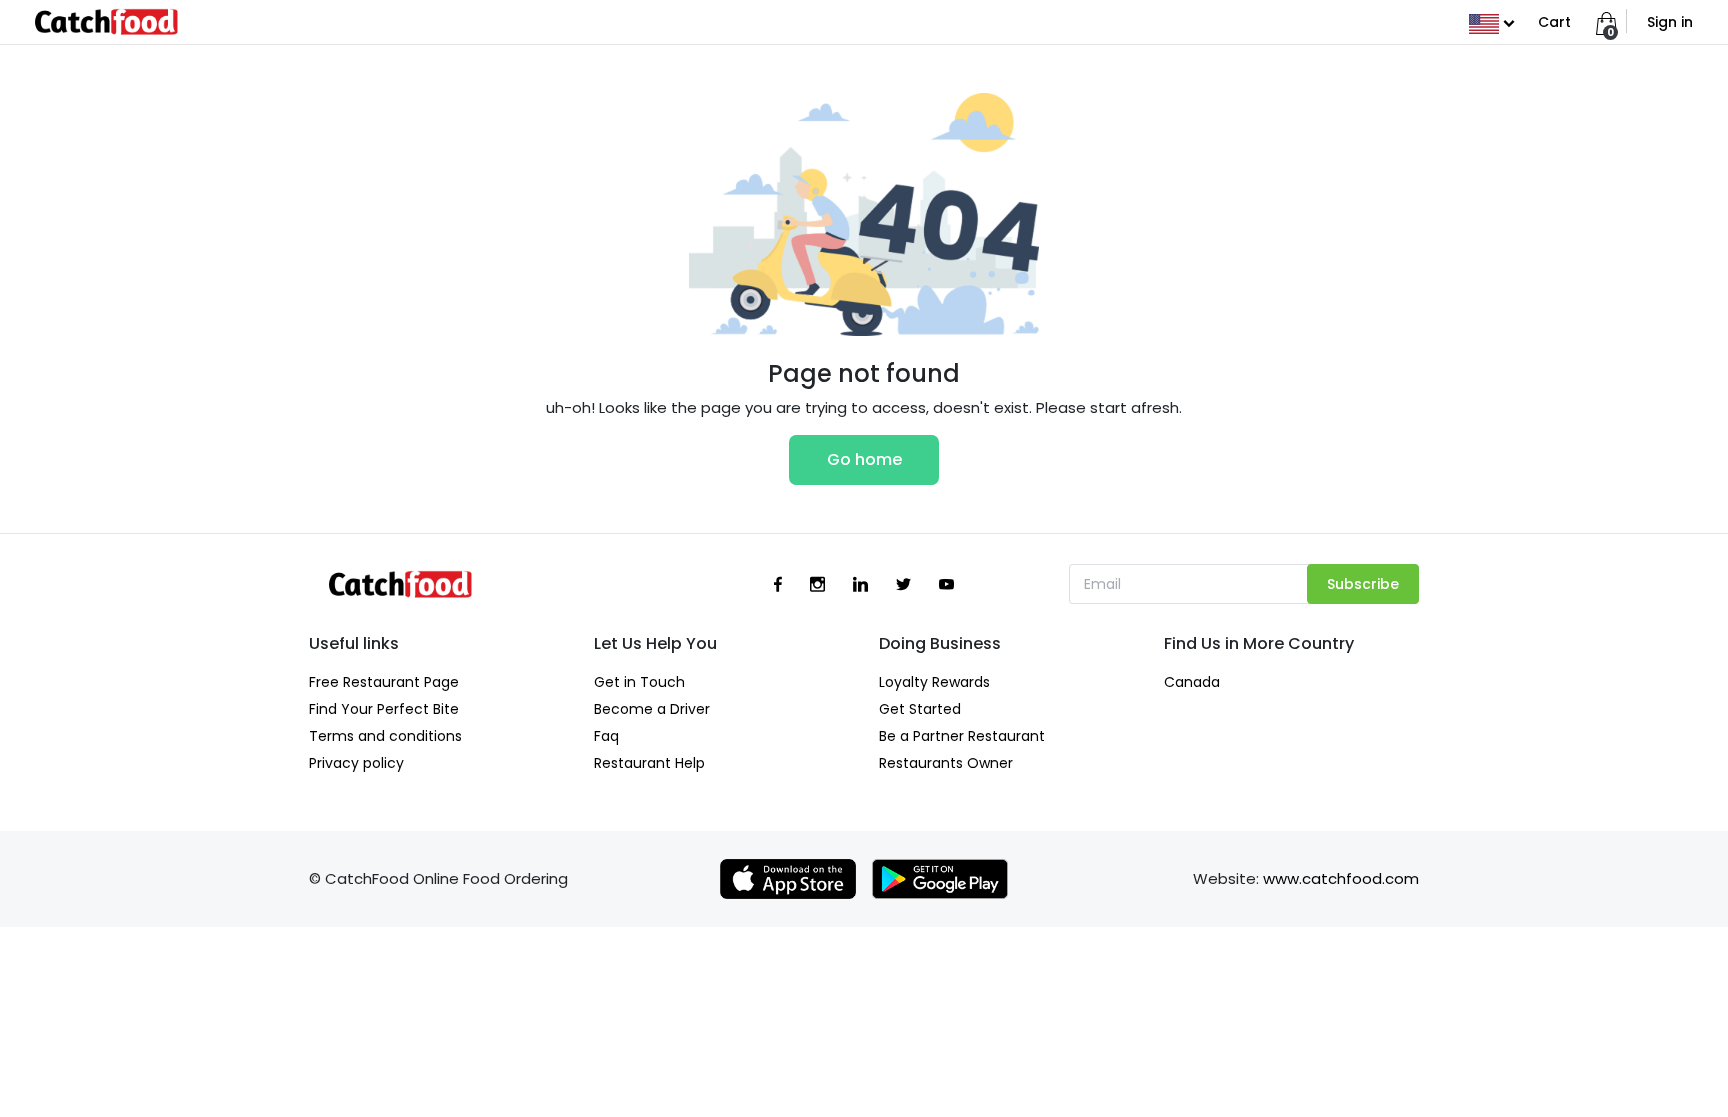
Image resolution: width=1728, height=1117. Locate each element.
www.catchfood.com (1341, 878)
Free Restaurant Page (384, 682)
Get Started (920, 709)
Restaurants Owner (946, 763)
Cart (1554, 22)
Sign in (1670, 22)
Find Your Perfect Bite (384, 709)
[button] (1491, 22)
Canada (1192, 682)
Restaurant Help (649, 763)
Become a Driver (652, 709)
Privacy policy (356, 763)
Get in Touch (639, 682)
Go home (864, 459)
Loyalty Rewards (934, 682)
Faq (606, 736)
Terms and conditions (385, 736)
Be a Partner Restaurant (962, 736)
